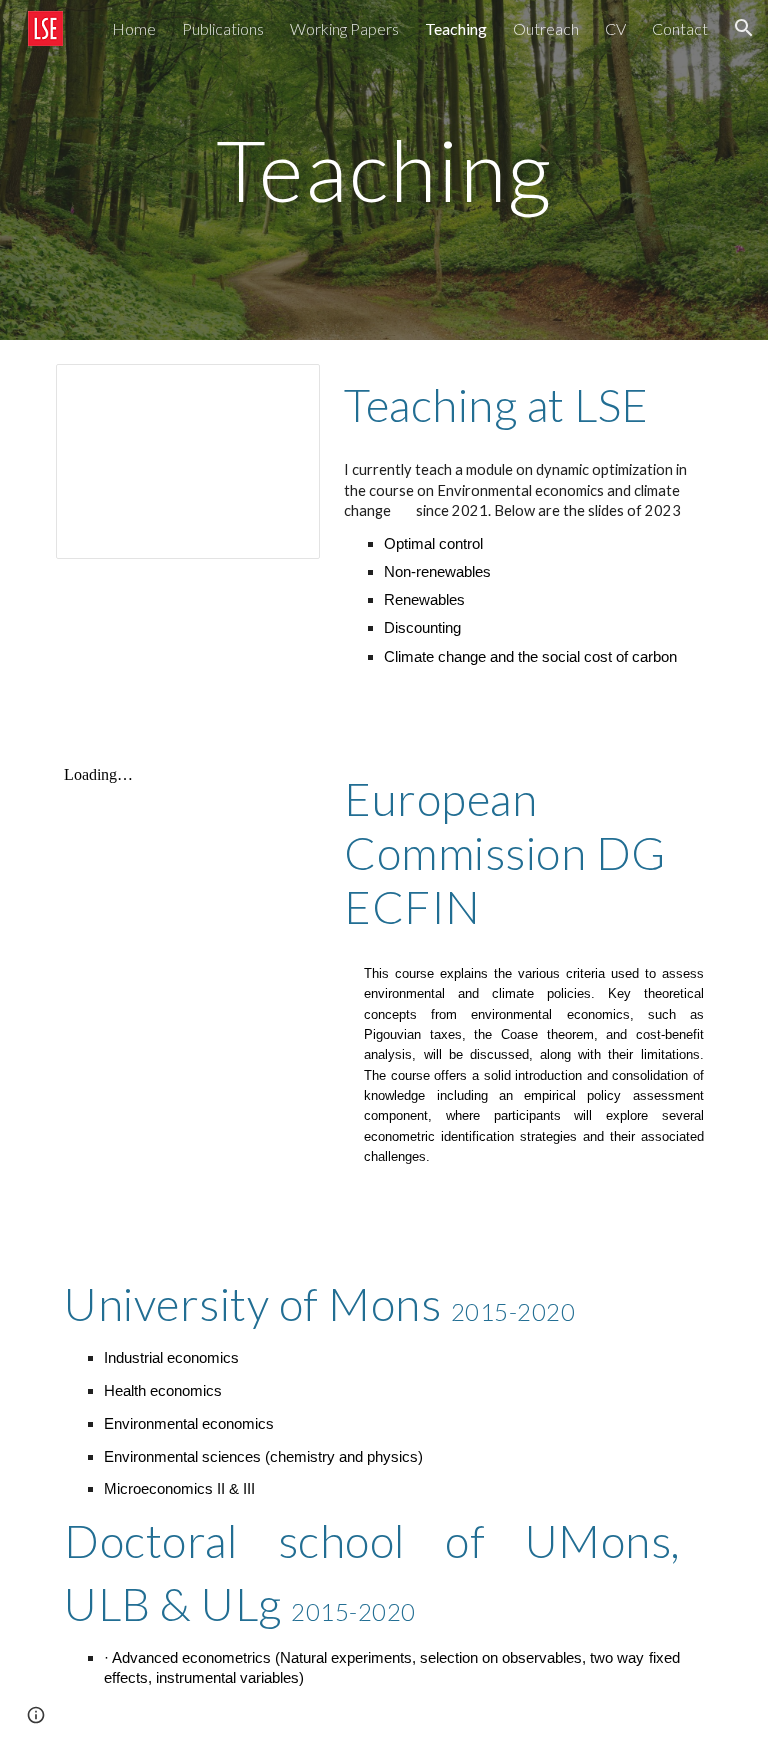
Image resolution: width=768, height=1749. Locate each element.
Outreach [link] (546, 28)
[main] (383, 169)
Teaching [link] (456, 28)
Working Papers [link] (344, 28)
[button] (744, 28)
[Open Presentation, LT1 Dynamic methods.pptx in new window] (282, 390)
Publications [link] (223, 28)
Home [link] (134, 28)
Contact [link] (680, 28)
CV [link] (615, 28)
